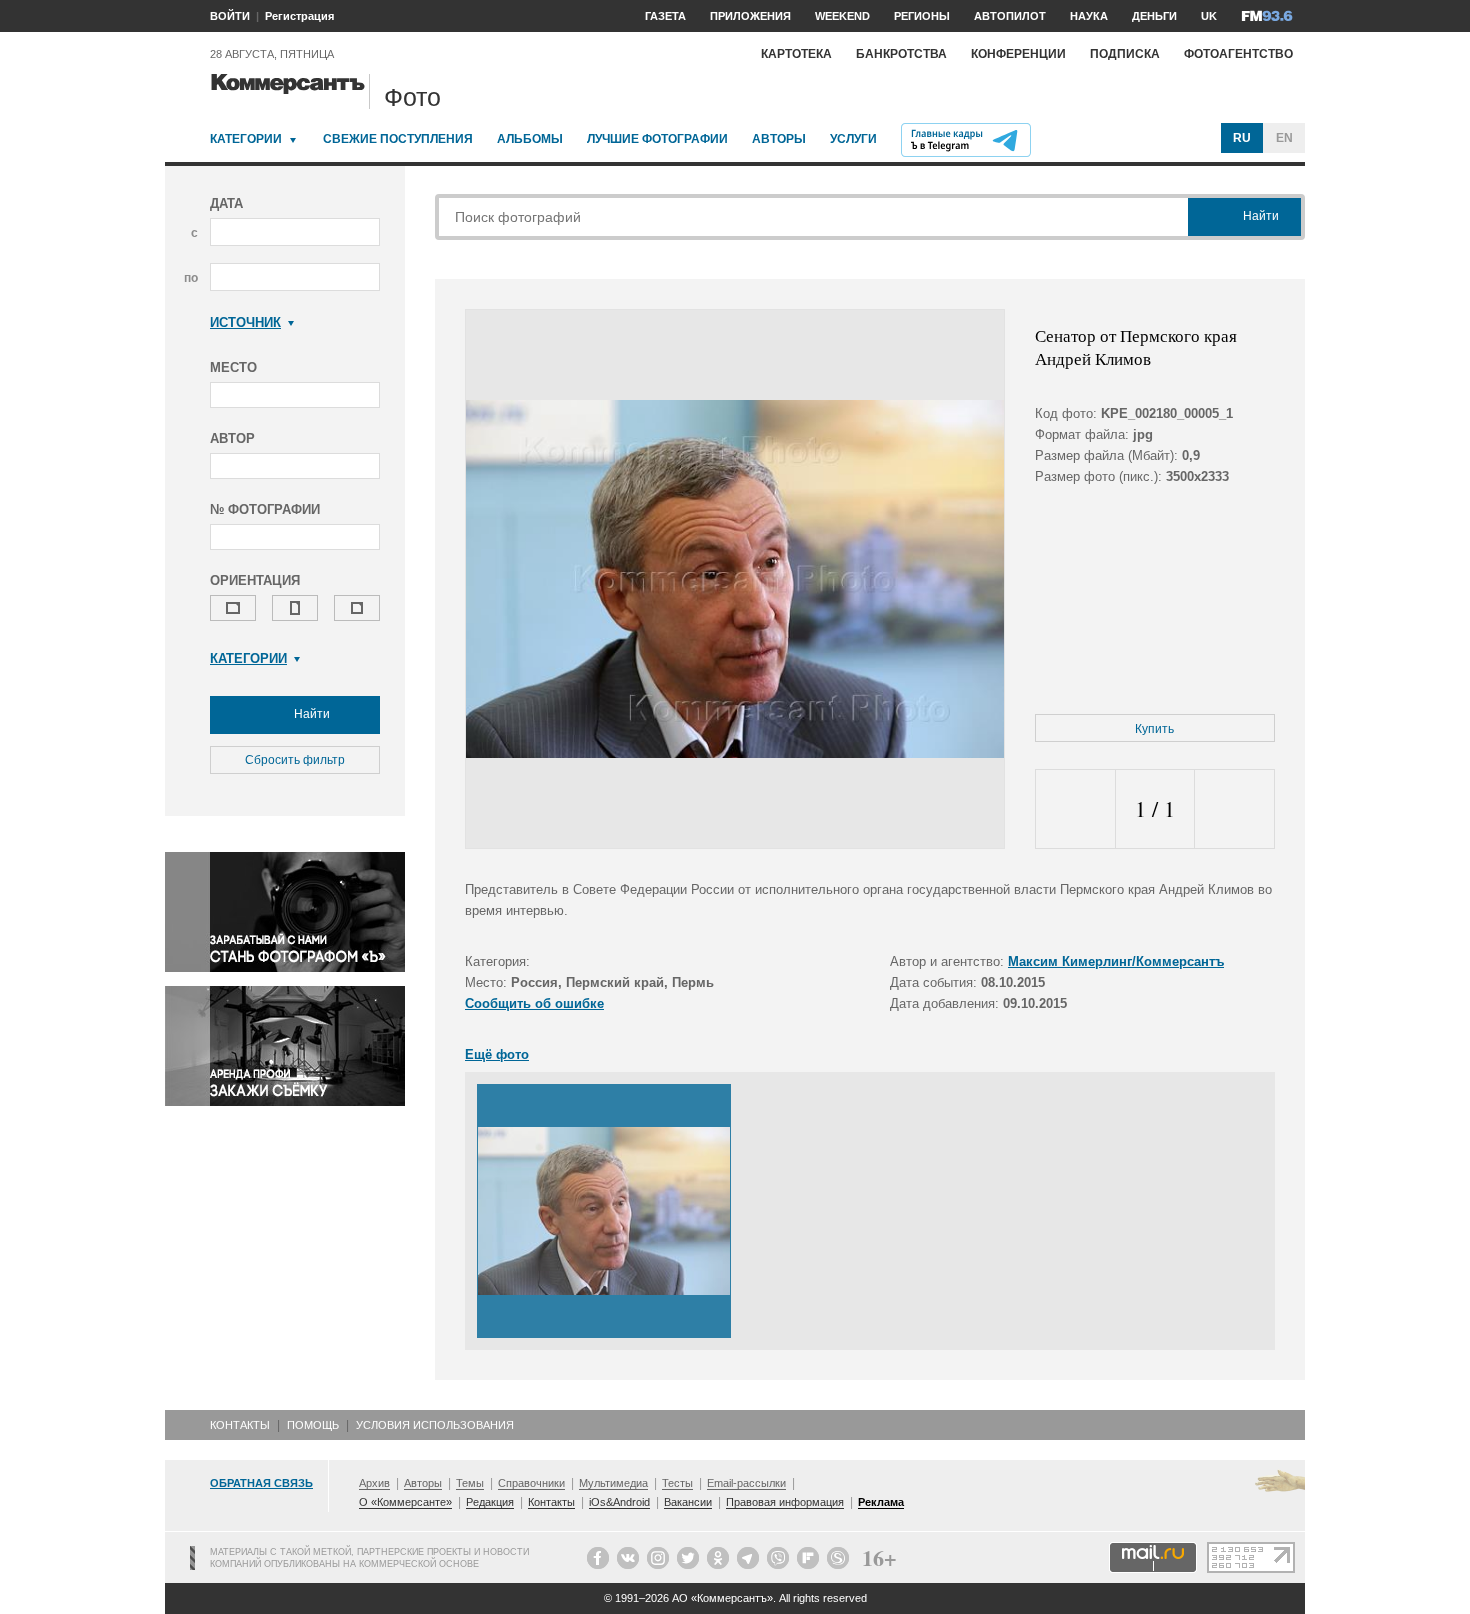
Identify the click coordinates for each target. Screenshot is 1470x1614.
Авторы (779, 139)
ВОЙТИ (230, 16)
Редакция (490, 1502)
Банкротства (901, 54)
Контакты (240, 1425)
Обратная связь (261, 1483)
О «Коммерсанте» (405, 1502)
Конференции (1018, 54)
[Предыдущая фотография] (1075, 809)
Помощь (313, 1425)
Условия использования (435, 1425)
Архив (374, 1483)
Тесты (677, 1483)
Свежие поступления (398, 139)
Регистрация (299, 16)
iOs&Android (619, 1502)
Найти (310, 714)
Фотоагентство (1238, 54)
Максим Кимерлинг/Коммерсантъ (1116, 961)
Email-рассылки (746, 1483)
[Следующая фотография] (1234, 809)
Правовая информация (785, 1502)
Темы (470, 1483)
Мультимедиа (613, 1483)
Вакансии (688, 1502)
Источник (245, 322)
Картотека (796, 54)
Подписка (1125, 54)
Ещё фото (497, 1054)
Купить (1154, 729)
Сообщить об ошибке (534, 1003)
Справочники (531, 1483)
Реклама (881, 1502)
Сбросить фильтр (295, 760)
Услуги (853, 139)
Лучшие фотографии (657, 139)
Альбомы (530, 139)
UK (1209, 16)
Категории (246, 139)
